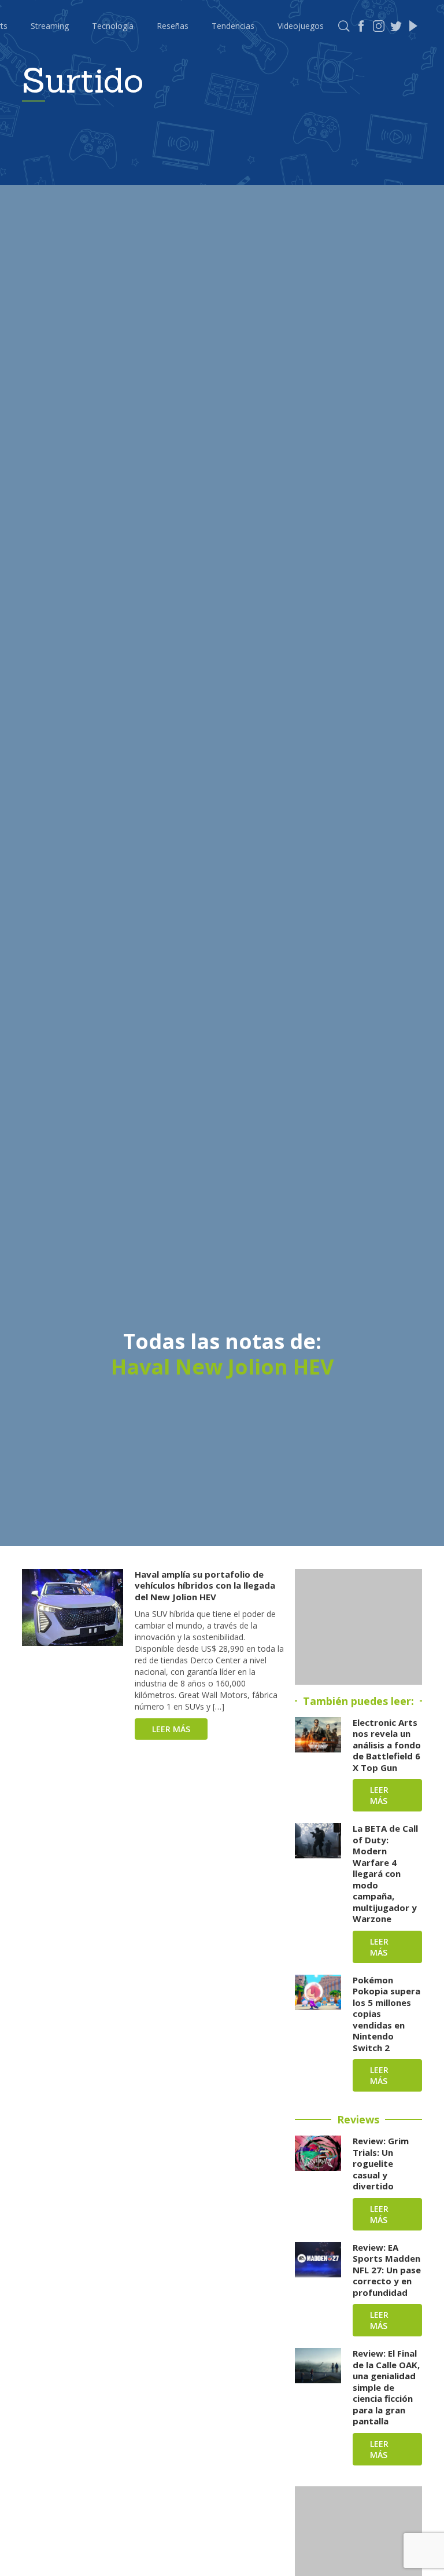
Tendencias (233, 26)
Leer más (171, 1729)
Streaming (50, 26)
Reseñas (173, 26)
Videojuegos (301, 26)
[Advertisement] (358, 1627)
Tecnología (113, 26)
